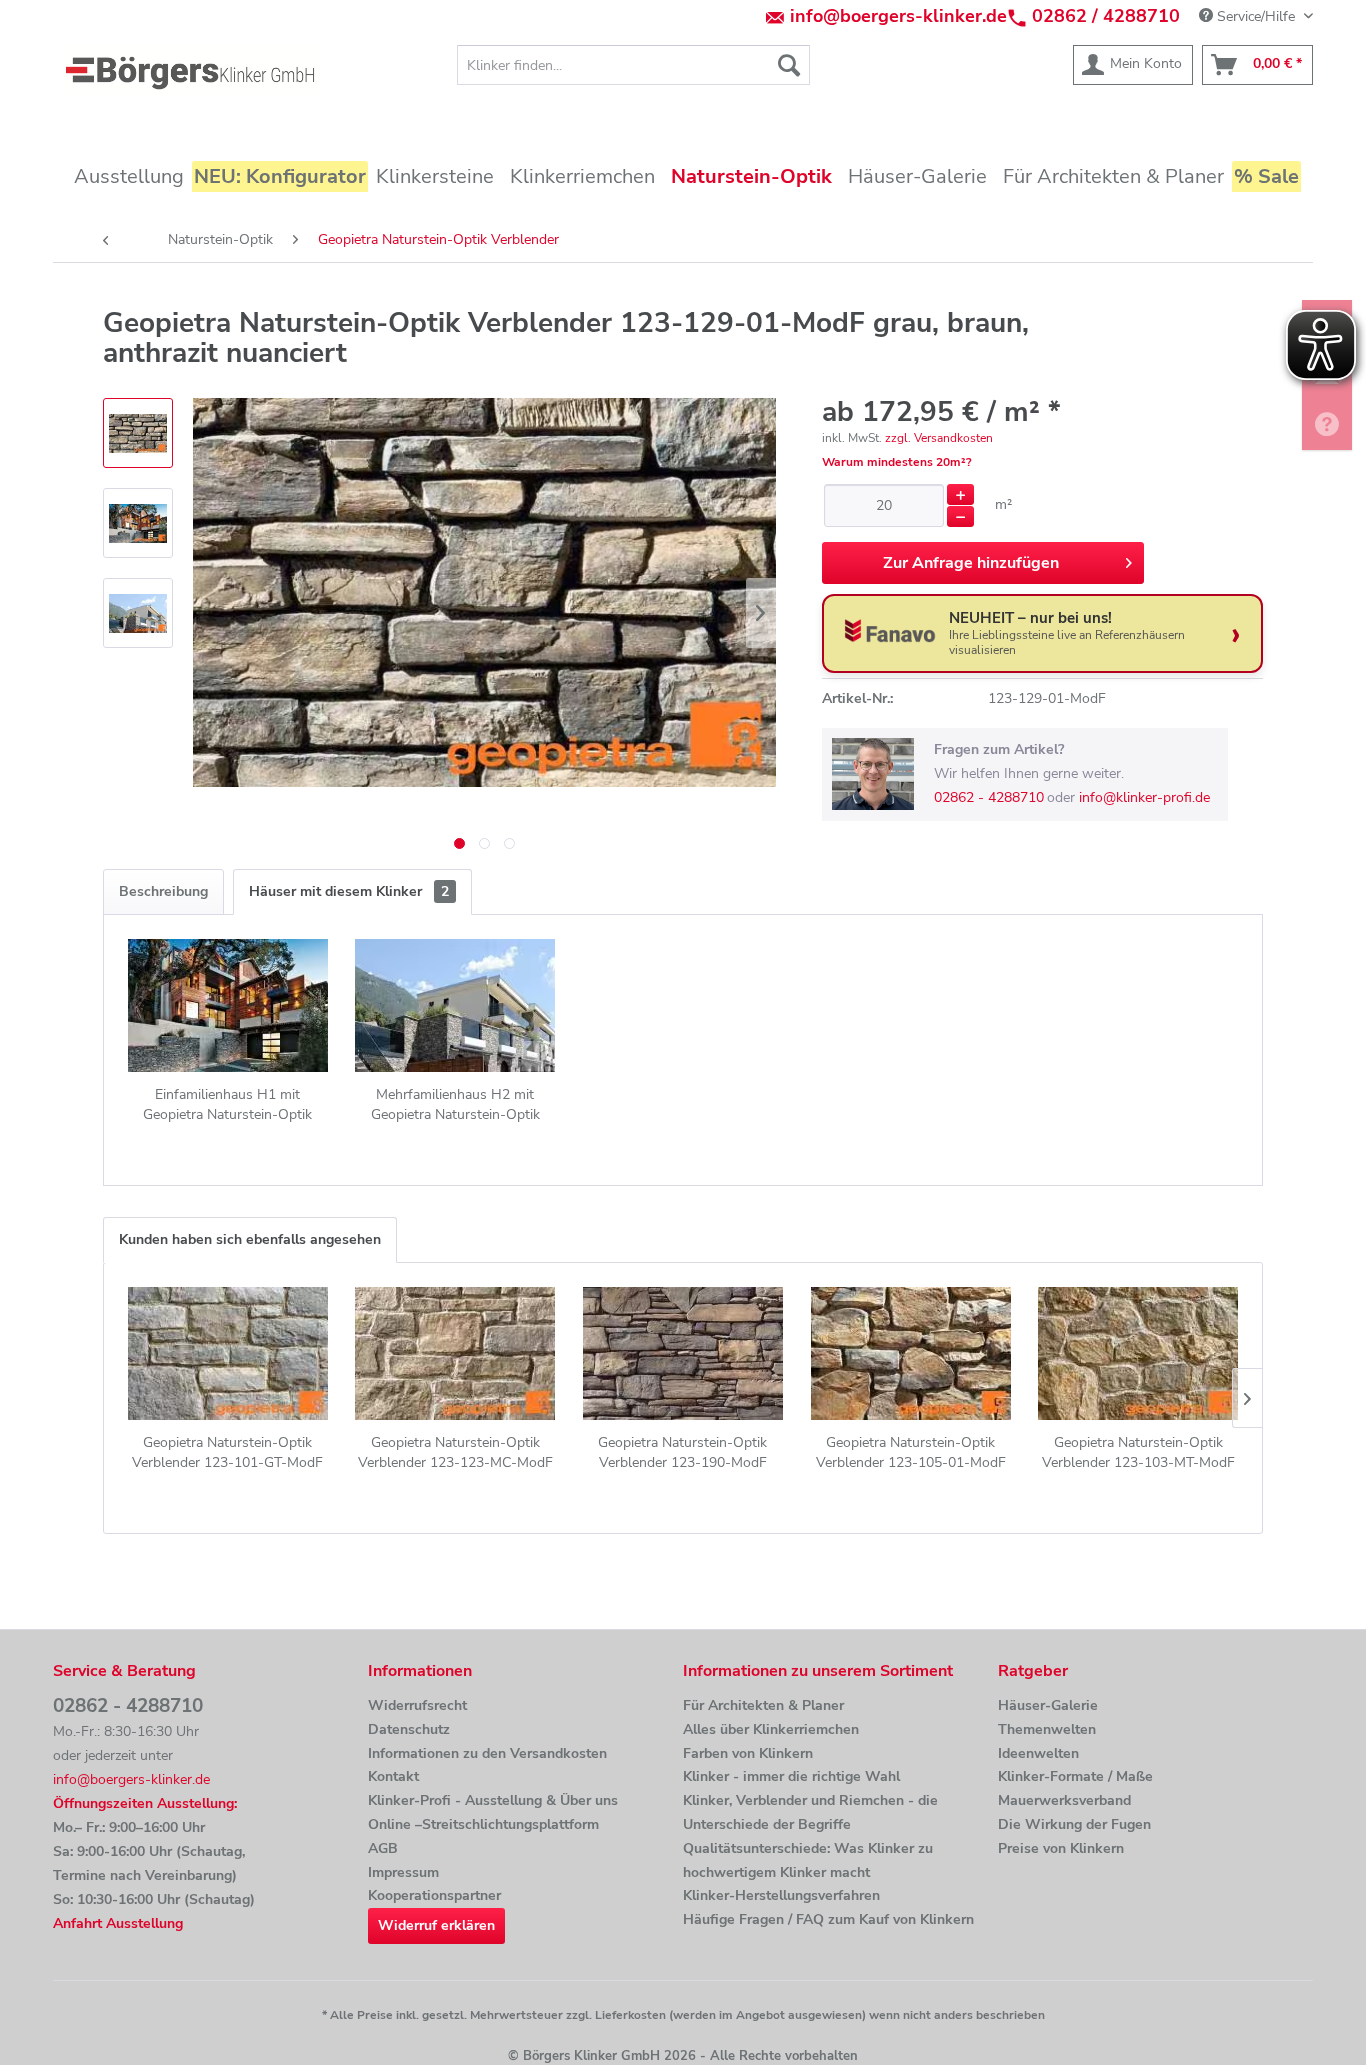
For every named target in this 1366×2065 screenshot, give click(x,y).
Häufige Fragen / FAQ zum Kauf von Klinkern (828, 1919)
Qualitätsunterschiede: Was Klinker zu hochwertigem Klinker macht (808, 1860)
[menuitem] (633, 65)
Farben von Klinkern (748, 1753)
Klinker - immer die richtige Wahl (791, 1776)
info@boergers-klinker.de (898, 16)
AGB (383, 1848)
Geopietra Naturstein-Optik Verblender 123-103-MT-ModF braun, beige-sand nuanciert (1138, 1453)
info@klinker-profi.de (1144, 797)
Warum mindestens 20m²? (897, 462)
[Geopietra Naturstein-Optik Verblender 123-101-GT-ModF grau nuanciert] (228, 1353)
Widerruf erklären (436, 1925)
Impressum (403, 1872)
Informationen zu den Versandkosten (487, 1753)
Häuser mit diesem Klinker (349, 891)
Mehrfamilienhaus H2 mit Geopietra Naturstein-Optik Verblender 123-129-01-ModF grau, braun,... (455, 1105)
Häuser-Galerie (1048, 1705)
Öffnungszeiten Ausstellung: (145, 1803)
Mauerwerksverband (1064, 1800)
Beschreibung (163, 891)
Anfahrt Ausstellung (118, 1923)
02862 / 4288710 (1106, 16)
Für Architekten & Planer (763, 1705)
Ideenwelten (1038, 1753)
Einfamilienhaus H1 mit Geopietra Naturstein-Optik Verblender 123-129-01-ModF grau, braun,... (228, 1105)
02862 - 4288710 (989, 797)
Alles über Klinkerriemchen (771, 1729)
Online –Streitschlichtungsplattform (483, 1824)
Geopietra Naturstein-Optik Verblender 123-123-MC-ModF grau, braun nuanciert (455, 1453)
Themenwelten (1047, 1729)
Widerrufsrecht (417, 1705)
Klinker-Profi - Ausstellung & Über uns (493, 1800)
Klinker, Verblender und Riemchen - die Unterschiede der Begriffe (810, 1812)
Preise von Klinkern (1061, 1848)
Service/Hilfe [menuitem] (1256, 16)
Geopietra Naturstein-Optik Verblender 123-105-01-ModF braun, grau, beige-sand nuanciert (911, 1453)
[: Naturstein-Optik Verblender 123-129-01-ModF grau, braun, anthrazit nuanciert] (138, 433)
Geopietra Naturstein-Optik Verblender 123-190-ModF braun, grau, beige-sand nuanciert (682, 1453)
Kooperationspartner (434, 1895)
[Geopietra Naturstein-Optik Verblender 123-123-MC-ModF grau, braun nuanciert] (456, 1353)
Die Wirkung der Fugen (1074, 1824)
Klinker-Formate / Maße (1075, 1776)
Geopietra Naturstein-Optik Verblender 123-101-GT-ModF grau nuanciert (227, 1453)
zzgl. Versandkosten (939, 438)
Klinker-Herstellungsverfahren (781, 1895)
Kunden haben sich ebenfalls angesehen (250, 1239)
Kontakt (393, 1776)
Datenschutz (409, 1729)
